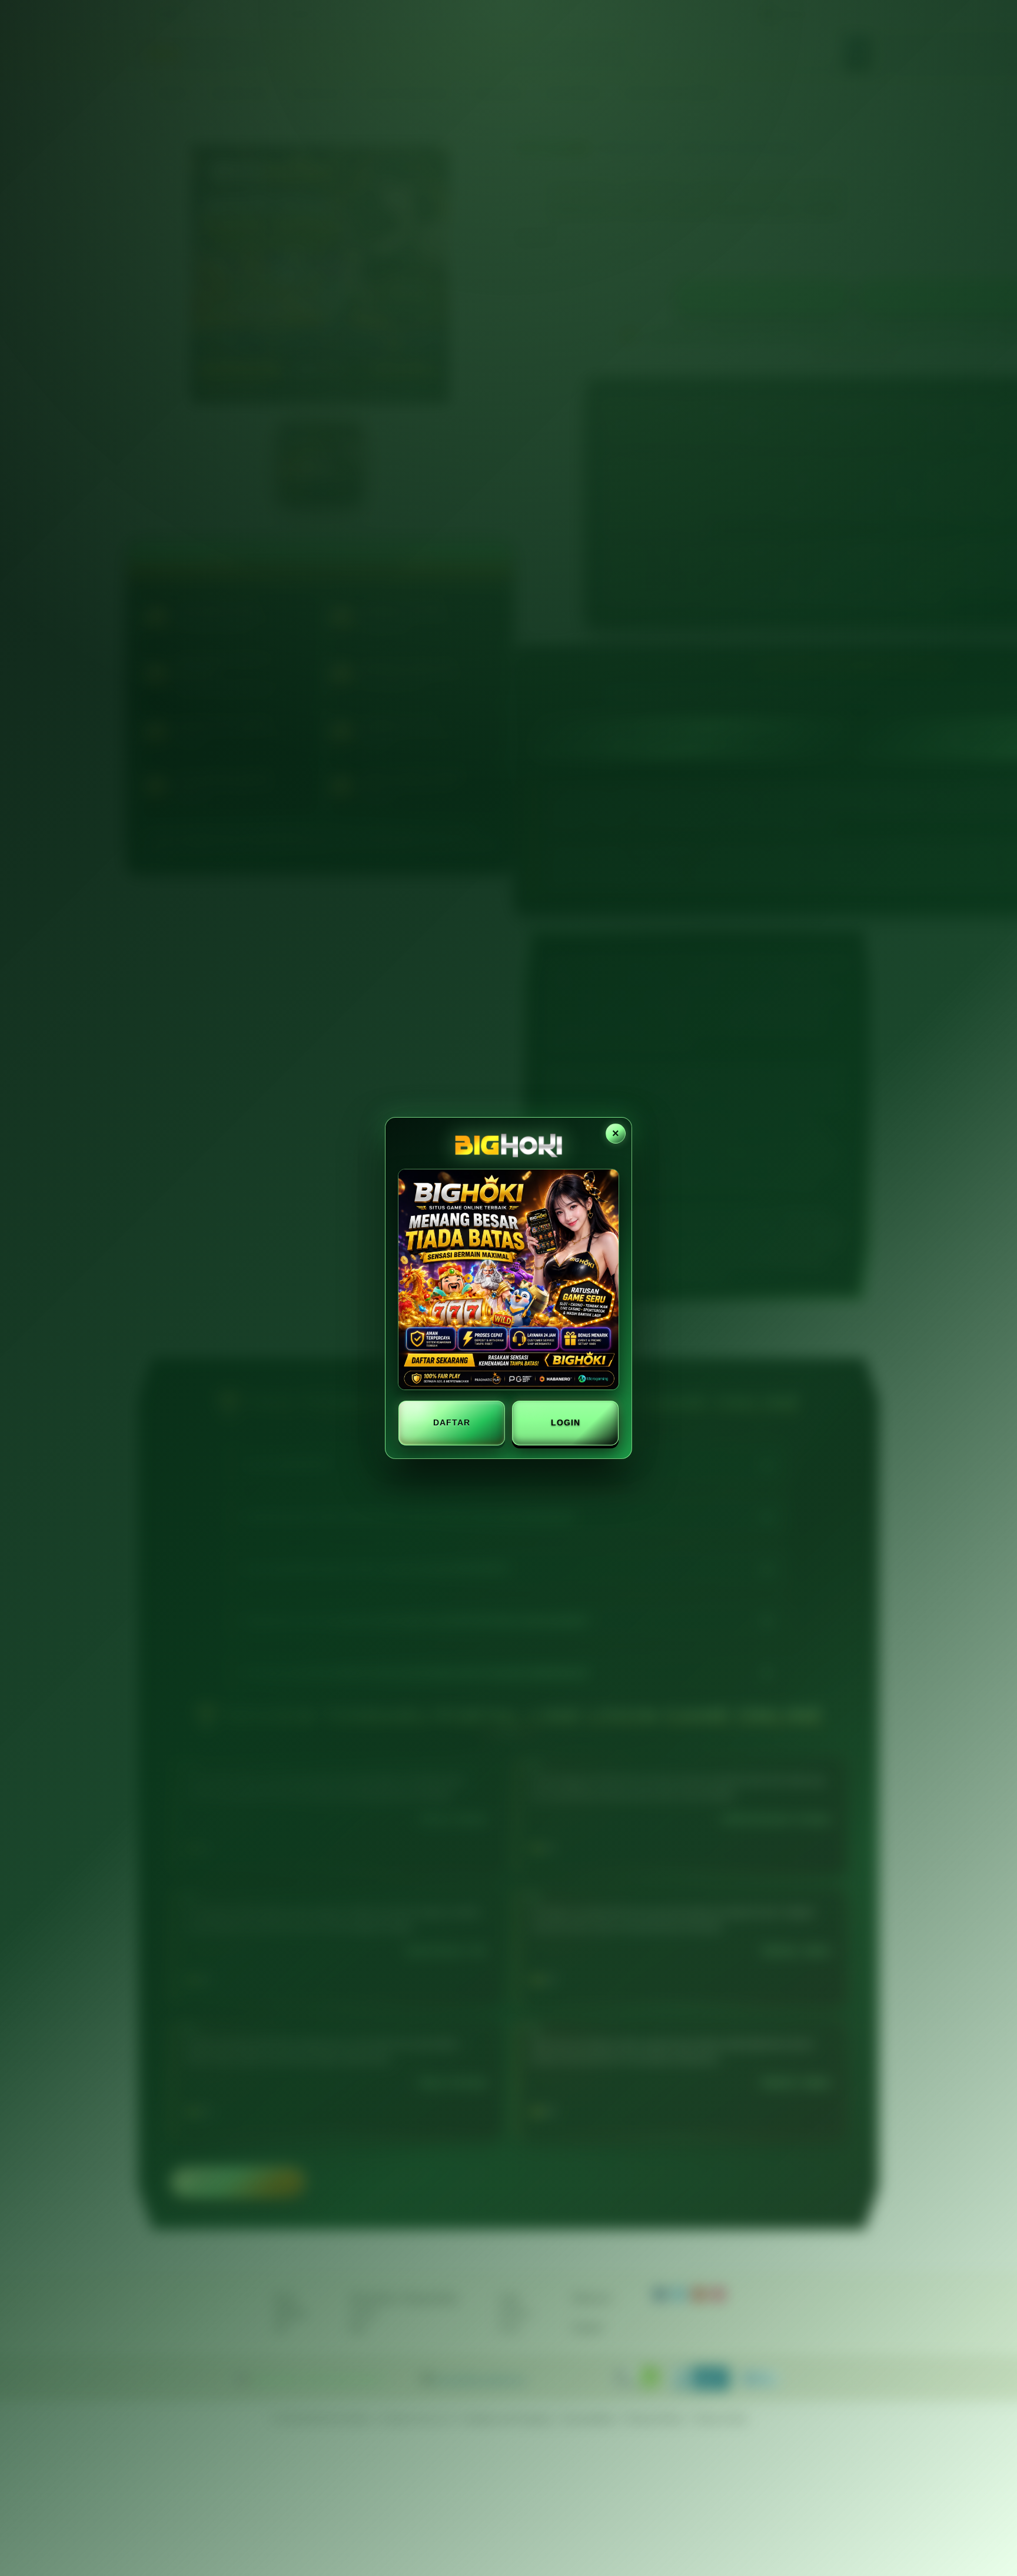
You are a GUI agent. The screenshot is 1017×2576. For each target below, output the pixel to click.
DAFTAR (452, 1422)
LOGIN (566, 1422)
